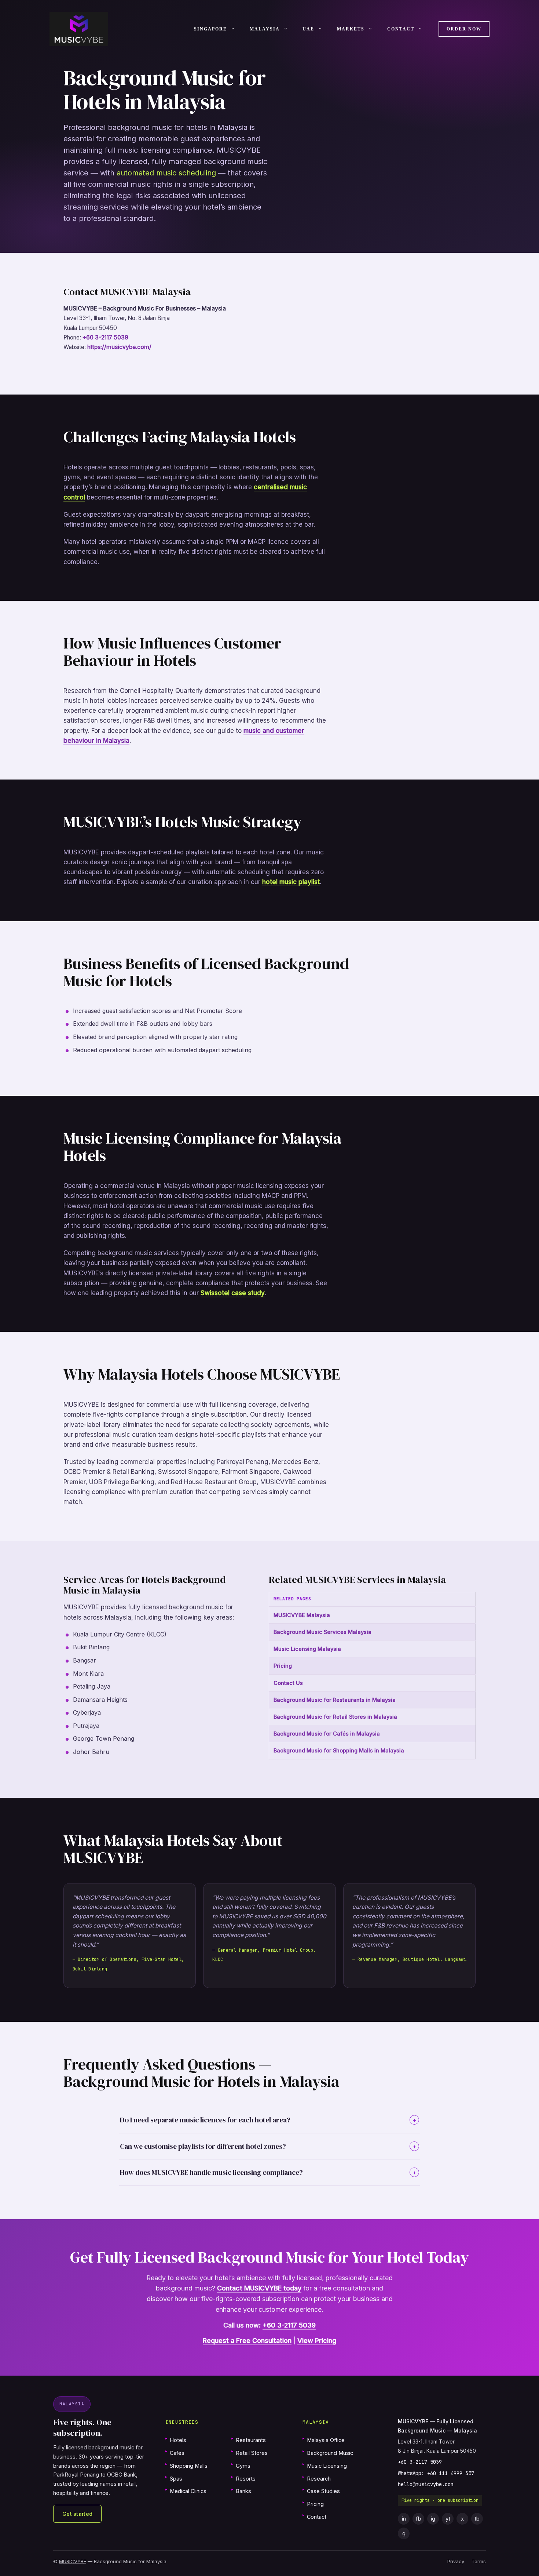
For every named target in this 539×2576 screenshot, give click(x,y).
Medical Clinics (186, 2491)
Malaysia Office (324, 2440)
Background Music (328, 2453)
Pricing (283, 1666)
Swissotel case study (233, 1293)
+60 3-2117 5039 (105, 337)
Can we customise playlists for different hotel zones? (268, 2146)
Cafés (175, 2453)
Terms (479, 2561)
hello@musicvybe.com (426, 2484)
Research (317, 2478)
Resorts (243, 2478)
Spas (174, 2478)
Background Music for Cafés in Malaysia (327, 1734)
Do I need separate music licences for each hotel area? (268, 2120)
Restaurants (249, 2440)
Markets (351, 29)
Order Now (464, 29)
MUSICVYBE (73, 2561)
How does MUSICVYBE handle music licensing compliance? (268, 2172)
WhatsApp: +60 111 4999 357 (436, 2473)
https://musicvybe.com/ (119, 347)
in (404, 2519)
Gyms (241, 2465)
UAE (308, 29)
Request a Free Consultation (247, 2341)
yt (448, 2519)
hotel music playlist (291, 882)
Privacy (456, 2561)
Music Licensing (325, 2465)
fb (419, 2519)
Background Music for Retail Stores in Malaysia (335, 1717)
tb (477, 2519)
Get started (77, 2514)
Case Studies (321, 2491)
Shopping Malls (186, 2465)
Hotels (176, 2440)
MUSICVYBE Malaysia (302, 1615)
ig (433, 2519)
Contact (401, 29)
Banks (241, 2491)
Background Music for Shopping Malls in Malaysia (339, 1750)
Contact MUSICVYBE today (259, 2288)
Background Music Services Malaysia (322, 1632)
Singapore (210, 29)
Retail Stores (250, 2453)
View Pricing (317, 2341)
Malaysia (265, 29)
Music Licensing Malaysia (307, 1649)
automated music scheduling (166, 173)
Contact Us (288, 1683)
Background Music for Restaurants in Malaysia (335, 1700)
